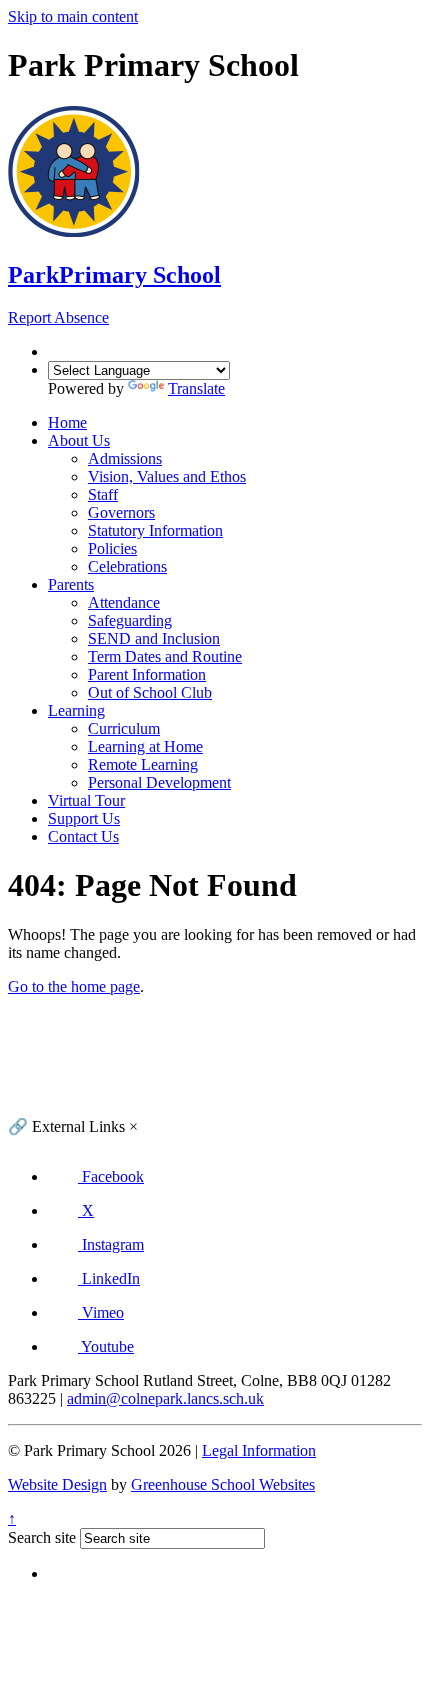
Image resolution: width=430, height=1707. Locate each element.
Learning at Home (145, 746)
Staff (103, 494)
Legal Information (259, 1450)
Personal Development (159, 782)
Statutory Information (155, 530)
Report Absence (58, 317)
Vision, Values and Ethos (167, 476)
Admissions (125, 458)
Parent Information (147, 674)
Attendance (124, 602)
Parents (71, 584)
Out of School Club (150, 692)
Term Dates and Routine (165, 656)
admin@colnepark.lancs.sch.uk (165, 1398)
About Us (79, 440)
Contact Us (83, 836)
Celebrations (127, 566)
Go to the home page (74, 986)
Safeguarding (130, 620)
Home (67, 422)
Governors (121, 512)
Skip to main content (73, 16)
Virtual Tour (86, 800)
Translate (196, 388)
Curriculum (124, 728)
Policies (112, 548)
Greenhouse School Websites (223, 1484)
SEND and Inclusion (154, 638)
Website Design (57, 1484)
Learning (76, 710)
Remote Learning (143, 764)
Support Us (84, 818)
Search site (42, 1537)
